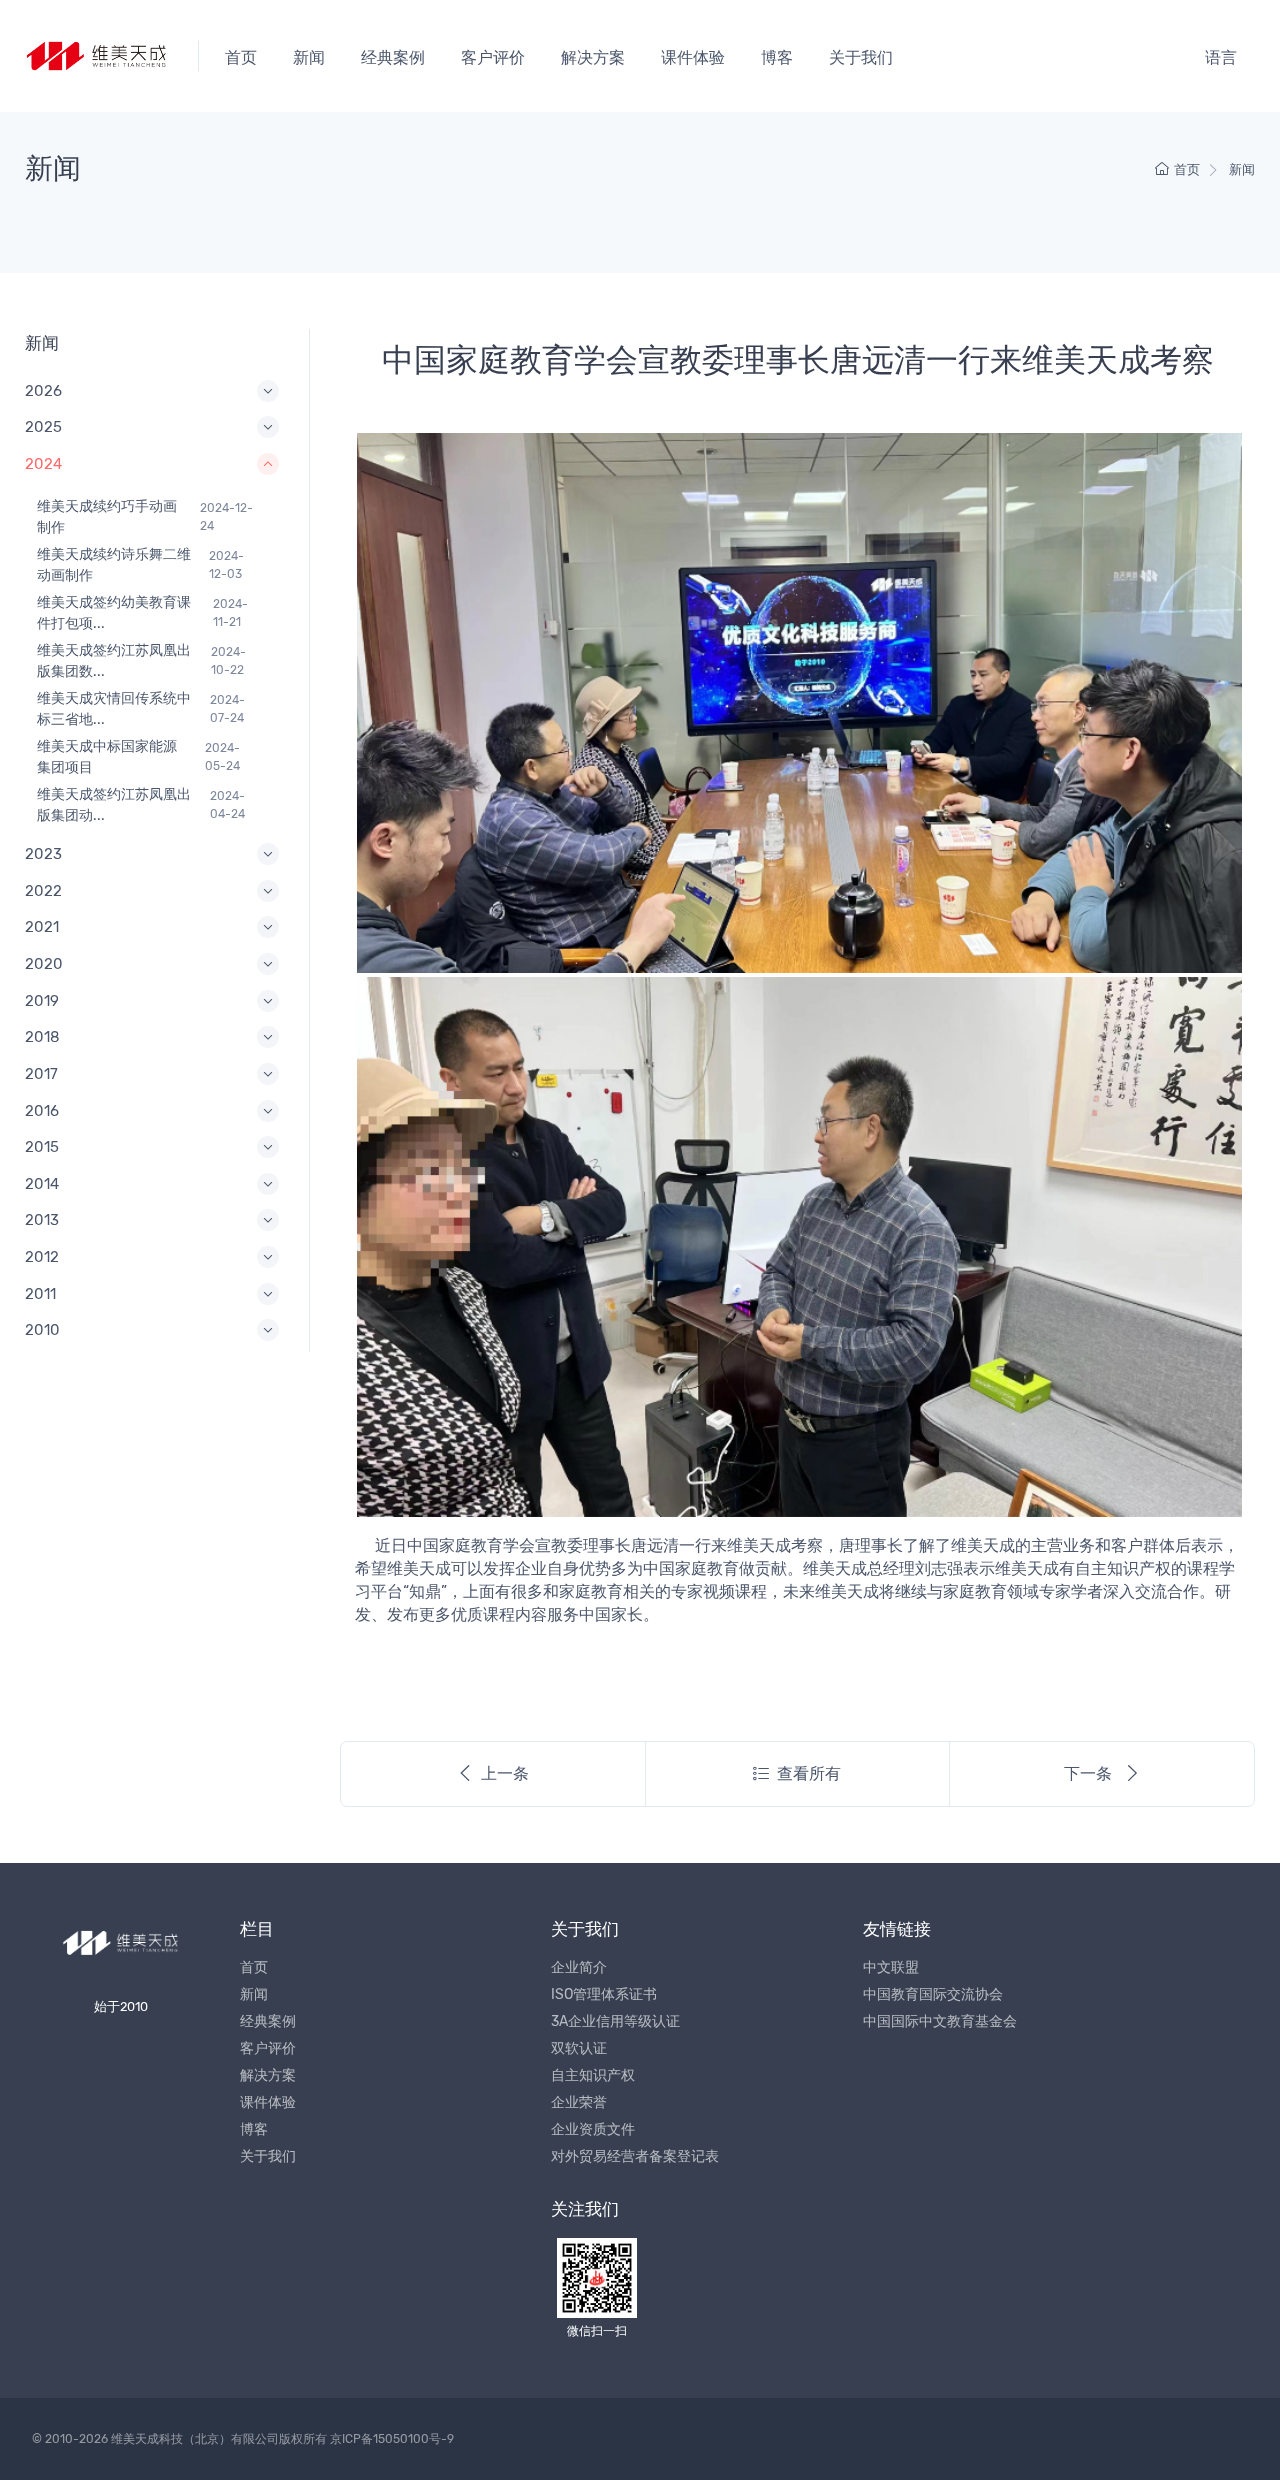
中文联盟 (891, 1967)
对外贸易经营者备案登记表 (635, 2156)
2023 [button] (43, 854)
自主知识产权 (593, 2075)
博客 (777, 57)
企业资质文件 (593, 2129)
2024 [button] (43, 464)
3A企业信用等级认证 (615, 2021)
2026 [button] (43, 391)
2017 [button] (41, 1074)
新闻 (309, 57)
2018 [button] (42, 1037)
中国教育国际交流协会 (933, 1994)
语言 (1221, 57)
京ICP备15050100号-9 (392, 2439)
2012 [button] (42, 1257)
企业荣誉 (579, 2102)
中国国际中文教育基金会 (940, 2021)
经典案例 (393, 57)
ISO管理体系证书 (604, 1994)
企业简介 (579, 1967)
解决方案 (593, 57)
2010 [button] (42, 1330)
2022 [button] (43, 891)
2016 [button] (42, 1111)
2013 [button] (42, 1220)
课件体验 (693, 57)
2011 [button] (40, 1294)
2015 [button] (42, 1147)
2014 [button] (42, 1184)
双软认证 (579, 2048)
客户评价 (493, 57)
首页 (241, 57)
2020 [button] (44, 964)
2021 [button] (42, 927)
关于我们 (861, 57)
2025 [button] (43, 427)
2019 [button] (42, 1001)
